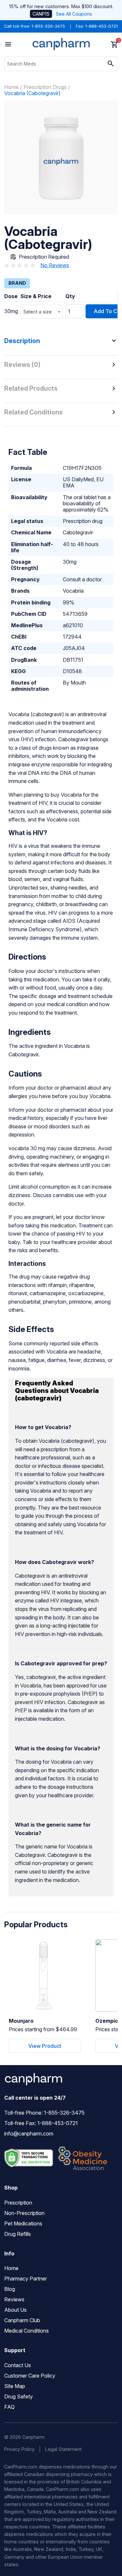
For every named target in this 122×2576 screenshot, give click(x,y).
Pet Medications (23, 2223)
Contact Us (18, 2365)
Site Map (15, 2386)
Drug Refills (18, 2234)
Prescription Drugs (45, 87)
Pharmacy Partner (26, 2279)
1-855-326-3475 (48, 26)
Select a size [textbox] (38, 312)
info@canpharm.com (29, 2134)
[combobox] (42, 312)
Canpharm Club (22, 2320)
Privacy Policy (19, 2449)
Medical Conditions (27, 2331)
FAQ (9, 2407)
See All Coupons (74, 14)
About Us (15, 2310)
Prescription (18, 2203)
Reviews (14, 2299)
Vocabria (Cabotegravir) (32, 93)
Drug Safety (19, 2396)
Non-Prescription (24, 2213)
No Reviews (55, 265)
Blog (10, 2289)
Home (11, 87)
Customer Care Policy (30, 2376)
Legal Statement (63, 2449)
